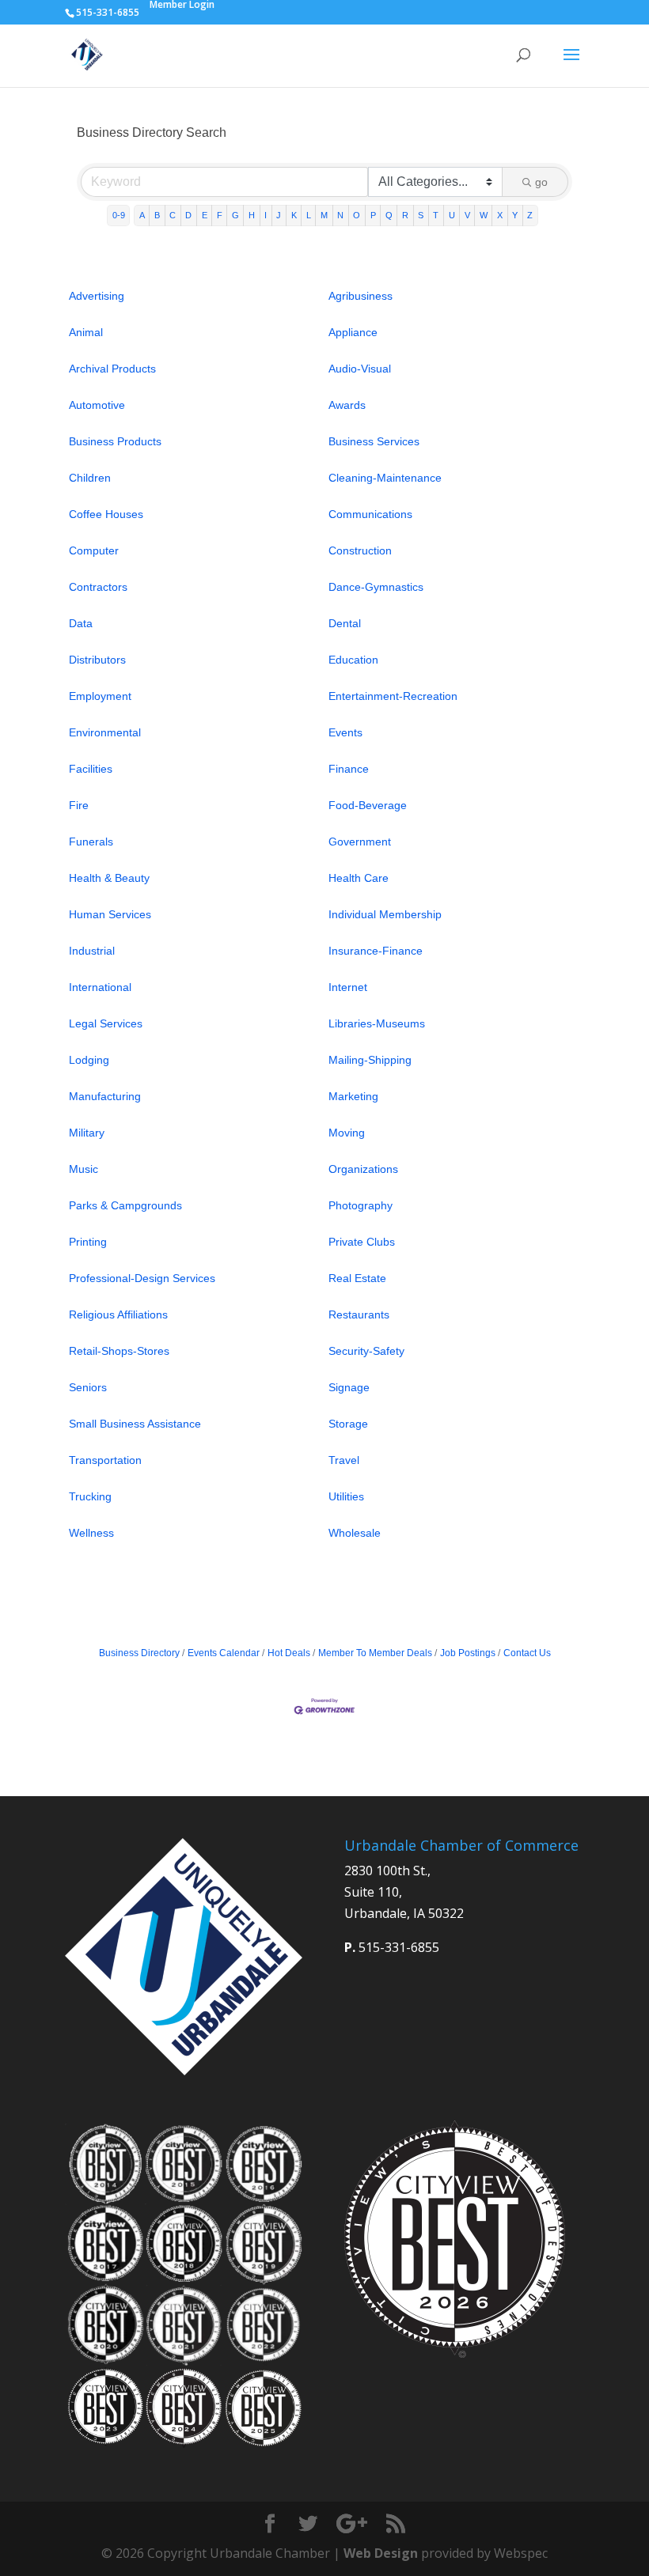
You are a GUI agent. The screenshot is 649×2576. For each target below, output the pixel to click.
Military (87, 1133)
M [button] (324, 215)
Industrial (92, 951)
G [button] (235, 215)
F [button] (220, 215)
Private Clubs (362, 1242)
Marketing (353, 1096)
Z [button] (530, 215)
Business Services (374, 441)
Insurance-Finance (376, 951)
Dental (345, 623)
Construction (360, 550)
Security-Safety (366, 1351)
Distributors (97, 660)
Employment (100, 696)
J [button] (279, 215)
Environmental (105, 732)
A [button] (142, 215)
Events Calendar (224, 1653)
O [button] (357, 215)
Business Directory (139, 1653)
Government (360, 842)
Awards (347, 405)
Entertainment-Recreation (393, 696)
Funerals (91, 842)
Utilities (346, 1496)
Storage (348, 1424)
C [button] (173, 215)
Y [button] (515, 215)
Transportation (105, 1460)
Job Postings (468, 1653)
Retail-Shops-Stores (119, 1351)
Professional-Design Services (142, 1278)
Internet (348, 987)
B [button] (157, 215)
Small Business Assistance (135, 1424)
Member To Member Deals (375, 1653)
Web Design (381, 2553)
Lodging (89, 1060)
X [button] (500, 215)
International (100, 987)
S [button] (421, 215)
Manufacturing (105, 1096)
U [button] (452, 215)
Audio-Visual (360, 369)
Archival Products (112, 369)
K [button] (294, 215)
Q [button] (389, 215)
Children (90, 478)
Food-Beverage (368, 805)
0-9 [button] (119, 215)
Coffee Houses (106, 514)
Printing (88, 1242)
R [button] (405, 215)
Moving (347, 1133)
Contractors (98, 587)
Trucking (90, 1496)
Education (353, 660)
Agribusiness (361, 296)
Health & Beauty (109, 878)
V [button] (467, 215)
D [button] (188, 215)
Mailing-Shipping (370, 1060)
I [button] (266, 215)
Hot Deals (289, 1653)
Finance (349, 769)
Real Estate (357, 1278)
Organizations (363, 1169)
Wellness (91, 1533)
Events (345, 732)
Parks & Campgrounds (125, 1205)
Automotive (97, 405)
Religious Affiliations (118, 1314)
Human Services (110, 914)
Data (81, 623)
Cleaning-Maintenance (385, 478)
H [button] (252, 215)
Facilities (91, 769)
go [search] (541, 182)
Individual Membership (385, 914)
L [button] (309, 215)
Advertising (97, 296)
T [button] (436, 215)
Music (83, 1169)
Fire (79, 805)
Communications (370, 514)
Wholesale (355, 1533)
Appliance (353, 332)
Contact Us (527, 1653)
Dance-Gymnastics (376, 587)
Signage (349, 1387)
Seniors (88, 1387)
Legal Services (106, 1023)
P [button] (373, 215)
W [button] (484, 215)
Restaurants (359, 1314)
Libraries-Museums (377, 1023)
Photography (361, 1205)
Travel (344, 1460)
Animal (86, 332)
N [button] (340, 215)
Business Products (115, 441)
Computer (94, 550)
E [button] (205, 215)
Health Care (359, 878)
